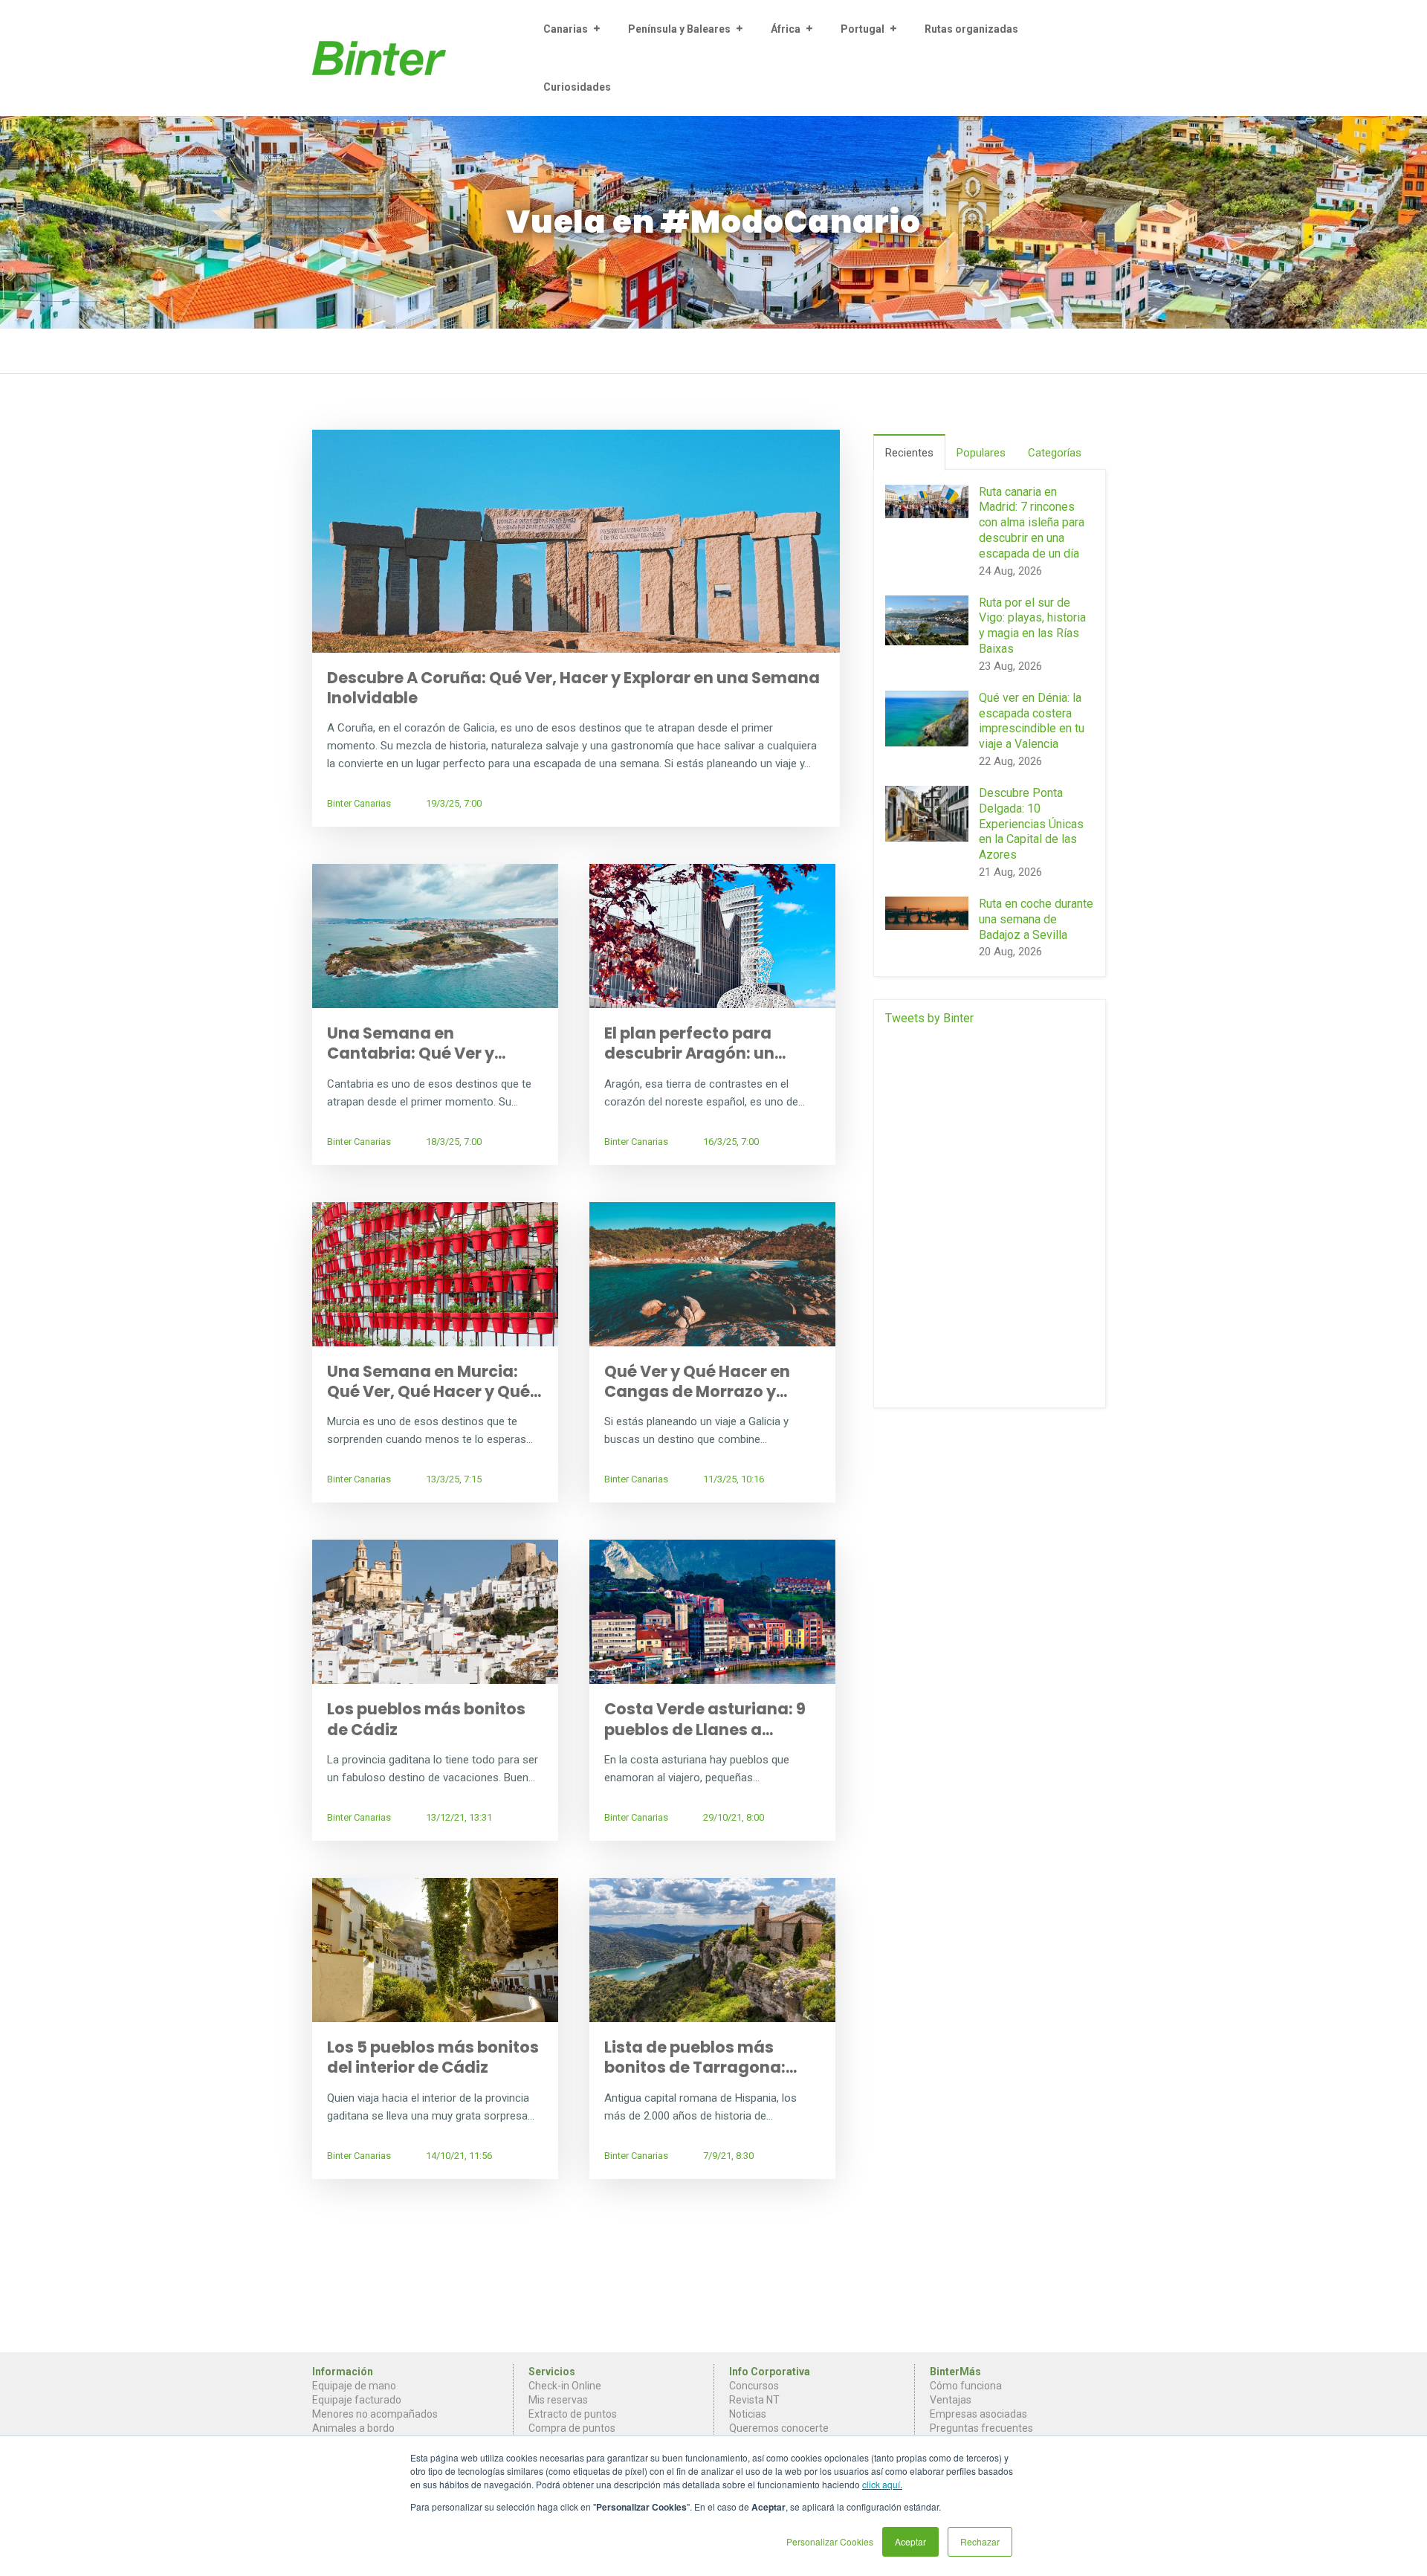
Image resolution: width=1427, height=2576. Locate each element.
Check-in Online (565, 2386)
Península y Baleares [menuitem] (679, 29)
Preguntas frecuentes (981, 2428)
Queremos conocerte (779, 2428)
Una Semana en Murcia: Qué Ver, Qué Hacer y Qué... (434, 1381)
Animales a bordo (353, 2428)
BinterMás (955, 2372)
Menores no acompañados (375, 2414)
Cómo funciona (966, 2386)
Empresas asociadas (978, 2414)
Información (343, 2372)
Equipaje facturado (357, 2400)
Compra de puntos (572, 2428)
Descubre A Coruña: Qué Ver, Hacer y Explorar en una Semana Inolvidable (573, 688)
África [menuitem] (786, 29)
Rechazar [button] (980, 2541)
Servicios (552, 2372)
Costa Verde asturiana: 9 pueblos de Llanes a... (705, 1719)
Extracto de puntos (573, 2414)
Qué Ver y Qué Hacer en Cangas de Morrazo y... (697, 1381)
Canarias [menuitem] (566, 29)
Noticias (748, 2414)
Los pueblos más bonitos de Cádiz (426, 1719)
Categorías (1055, 453)
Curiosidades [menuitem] (577, 87)
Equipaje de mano (354, 2386)
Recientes (909, 453)
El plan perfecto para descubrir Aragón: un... (695, 1043)
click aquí (881, 2484)
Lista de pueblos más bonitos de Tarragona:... (700, 2057)
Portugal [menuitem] (863, 29)
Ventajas (951, 2400)
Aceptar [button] (910, 2541)
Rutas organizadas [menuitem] (971, 29)
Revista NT (754, 2400)
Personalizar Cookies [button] (830, 2541)
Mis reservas (558, 2400)
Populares (981, 453)
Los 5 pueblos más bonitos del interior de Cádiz (433, 2057)
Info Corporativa (770, 2372)
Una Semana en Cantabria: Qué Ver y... (416, 1043)
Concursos (754, 2386)
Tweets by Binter (929, 1018)
